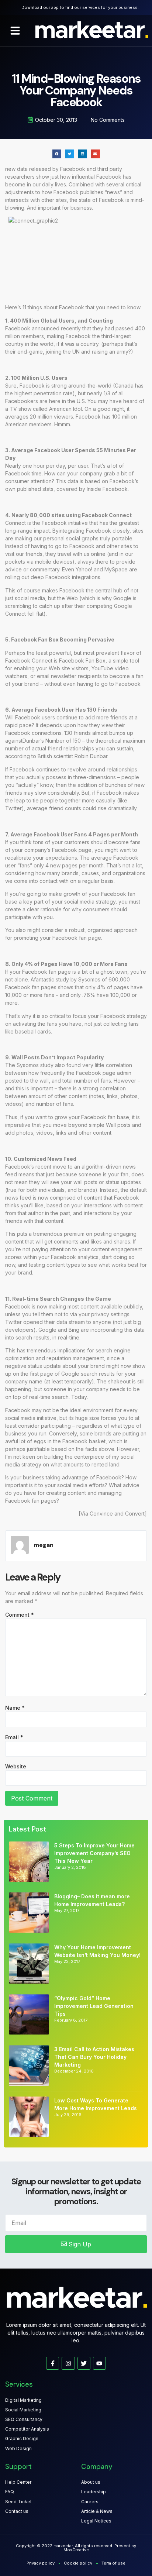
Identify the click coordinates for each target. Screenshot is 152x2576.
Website (16, 1766)
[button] (15, 31)
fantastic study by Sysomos (67, 979)
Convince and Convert (117, 1514)
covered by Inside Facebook (92, 489)
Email (14, 1737)
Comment (20, 1615)
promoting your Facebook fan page (57, 938)
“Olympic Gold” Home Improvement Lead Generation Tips (94, 2006)
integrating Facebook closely (94, 531)
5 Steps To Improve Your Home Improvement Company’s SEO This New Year (94, 1853)
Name (15, 1708)
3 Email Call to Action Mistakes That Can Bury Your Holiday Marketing (94, 2057)
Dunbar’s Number (44, 741)
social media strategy (90, 902)
